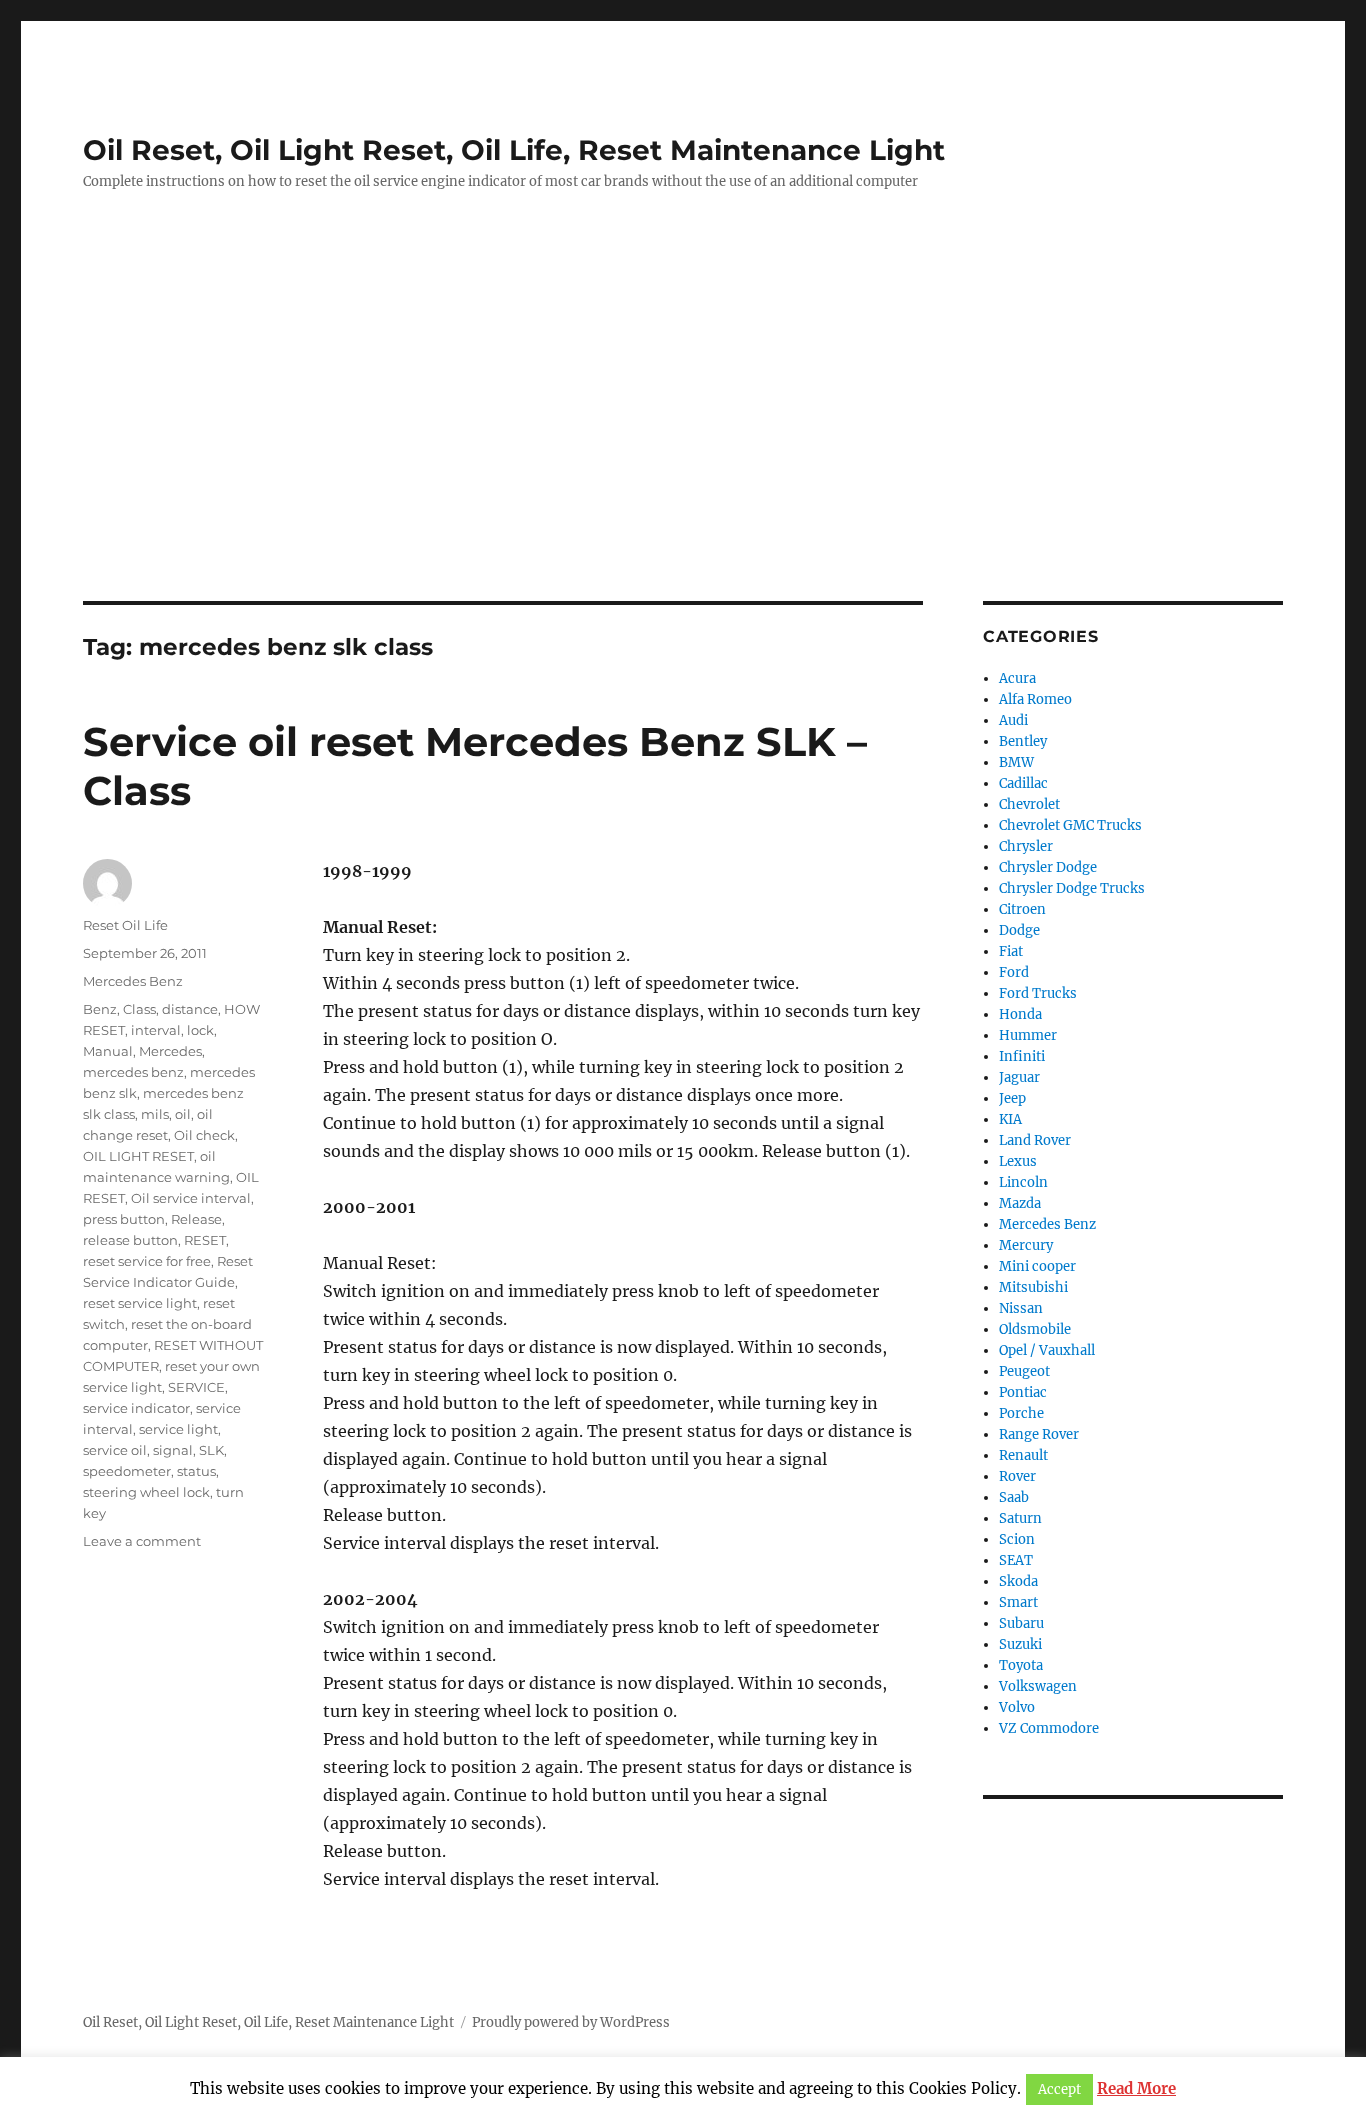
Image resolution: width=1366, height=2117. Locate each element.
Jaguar (1019, 1077)
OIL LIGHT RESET (138, 1156)
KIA (1010, 1119)
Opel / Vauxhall (1047, 1350)
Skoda (1018, 1581)
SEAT (1016, 1560)
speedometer (127, 1471)
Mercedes (170, 1051)
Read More (1136, 2088)
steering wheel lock (146, 1492)
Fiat (1011, 951)
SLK (211, 1450)
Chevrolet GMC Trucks (1070, 825)
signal (173, 1450)
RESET (205, 1240)
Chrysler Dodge (1048, 867)
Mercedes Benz (133, 981)
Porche (1021, 1413)
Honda (1020, 1014)
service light (178, 1429)
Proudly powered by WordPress (571, 2022)
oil (183, 1114)
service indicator (136, 1408)
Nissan (1021, 1308)
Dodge (1019, 930)
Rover (1017, 1476)
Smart (1018, 1602)
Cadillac (1023, 783)
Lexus (1018, 1161)
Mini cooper (1037, 1266)
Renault (1023, 1455)
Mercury (1026, 1245)
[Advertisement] (683, 453)
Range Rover (1039, 1434)
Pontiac (1023, 1392)
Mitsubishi (1033, 1287)
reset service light (140, 1303)
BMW (1016, 762)
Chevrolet (1029, 804)
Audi (1013, 720)
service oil (115, 1450)
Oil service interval (191, 1198)
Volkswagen (1038, 1686)
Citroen (1022, 909)
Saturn (1020, 1518)
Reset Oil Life (125, 925)
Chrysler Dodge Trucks (1072, 888)
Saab (1014, 1497)
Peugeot (1024, 1371)
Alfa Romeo (1035, 699)
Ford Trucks (1038, 993)
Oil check (204, 1135)
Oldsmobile (1035, 1329)
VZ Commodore (1049, 1728)
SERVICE (196, 1387)
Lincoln (1023, 1182)
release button (130, 1240)
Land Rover (1035, 1140)
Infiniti (1022, 1056)
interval (156, 1030)
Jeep (1012, 1098)
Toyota (1021, 1665)
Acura (1017, 678)
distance (190, 1009)
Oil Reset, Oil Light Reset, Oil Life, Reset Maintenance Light (514, 150)
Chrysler (1026, 846)
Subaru (1021, 1623)
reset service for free (147, 1261)
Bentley (1023, 741)
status (196, 1471)
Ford (1014, 972)
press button (124, 1219)
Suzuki (1020, 1644)
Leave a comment (142, 1541)
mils (155, 1114)
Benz (100, 1009)
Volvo (1017, 1707)
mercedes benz (133, 1072)
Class (139, 1009)
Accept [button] (1059, 2089)
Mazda (1020, 1203)
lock (200, 1030)
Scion (1017, 1539)
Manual (108, 1051)
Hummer (1028, 1035)
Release (196, 1219)
